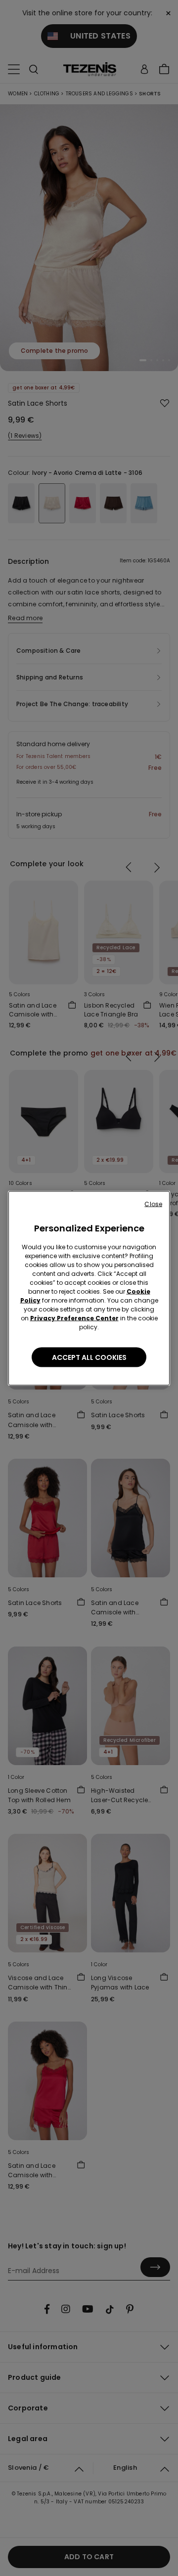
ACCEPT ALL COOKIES (89, 1357)
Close (153, 1204)
